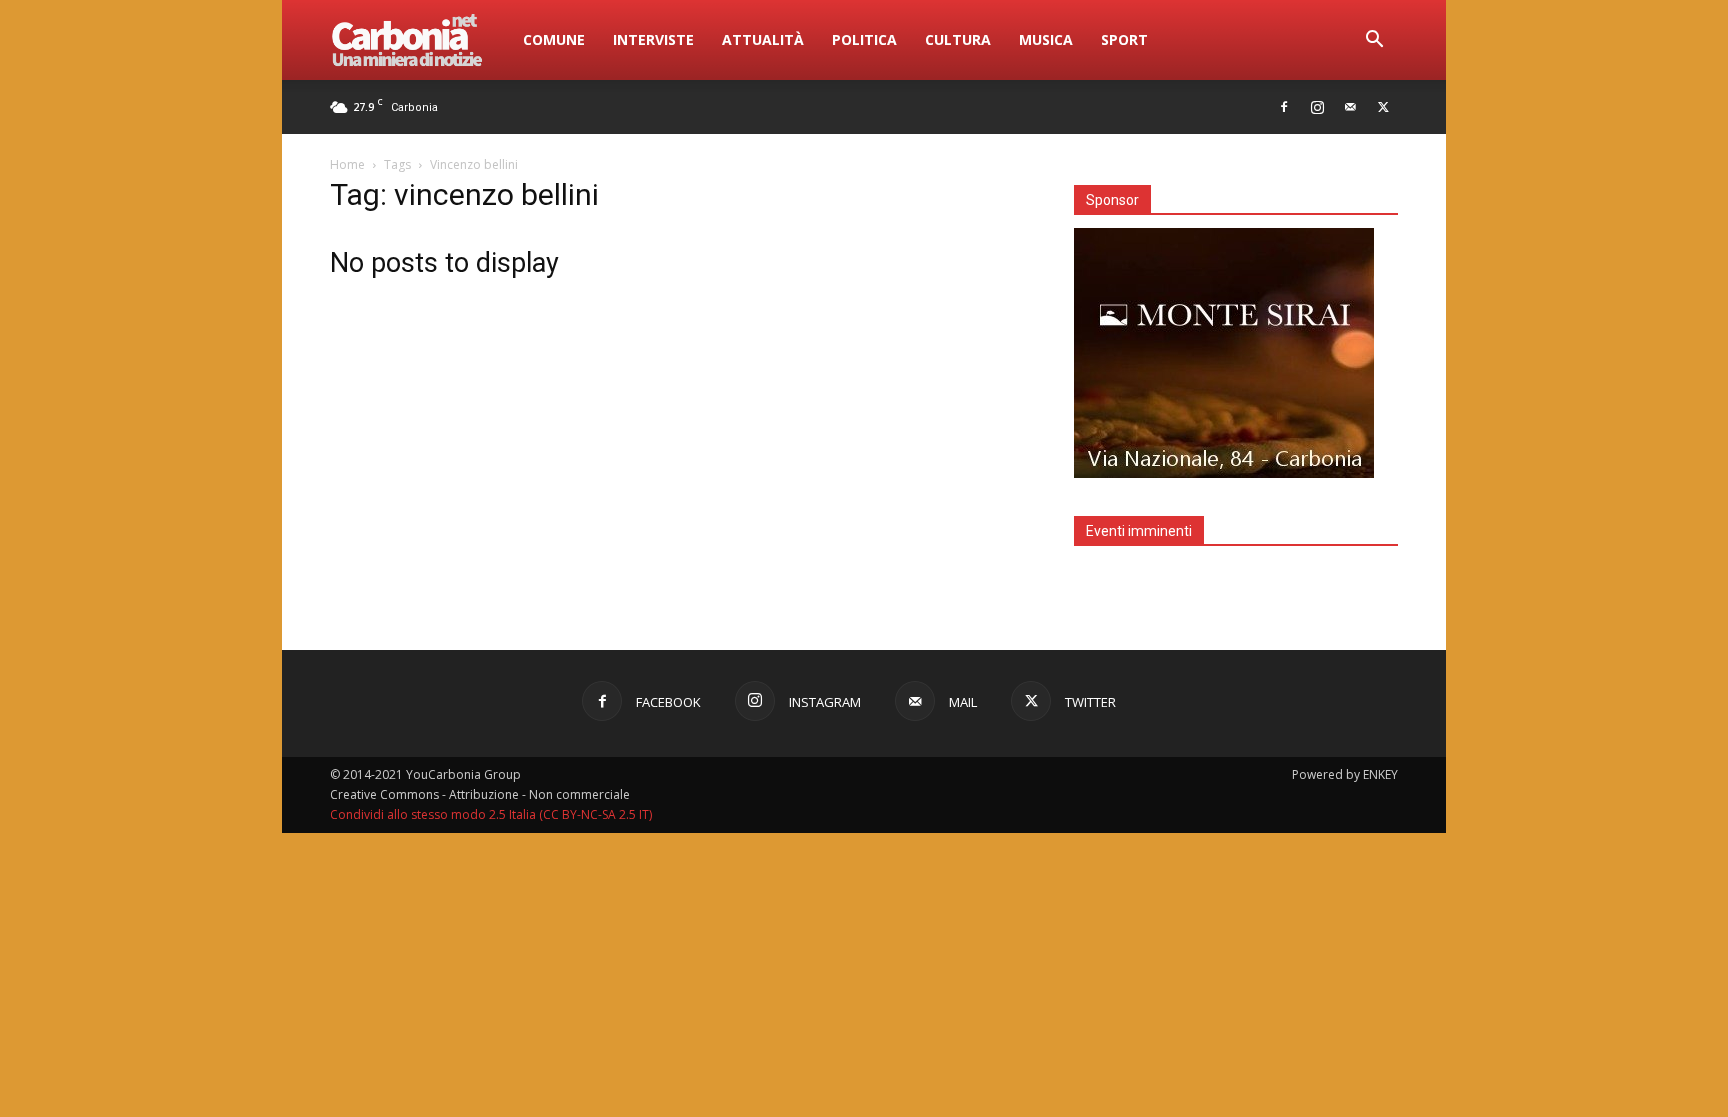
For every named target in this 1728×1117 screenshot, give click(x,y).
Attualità (763, 39)
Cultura (958, 39)
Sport (1124, 39)
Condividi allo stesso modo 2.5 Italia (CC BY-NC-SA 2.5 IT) (491, 814)
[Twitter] (1383, 107)
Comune (554, 39)
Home (347, 164)
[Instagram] (1317, 107)
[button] (1374, 41)
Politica (864, 39)
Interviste (653, 39)
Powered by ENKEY (1345, 774)
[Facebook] (1284, 107)
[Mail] (1350, 107)
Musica (1046, 39)
